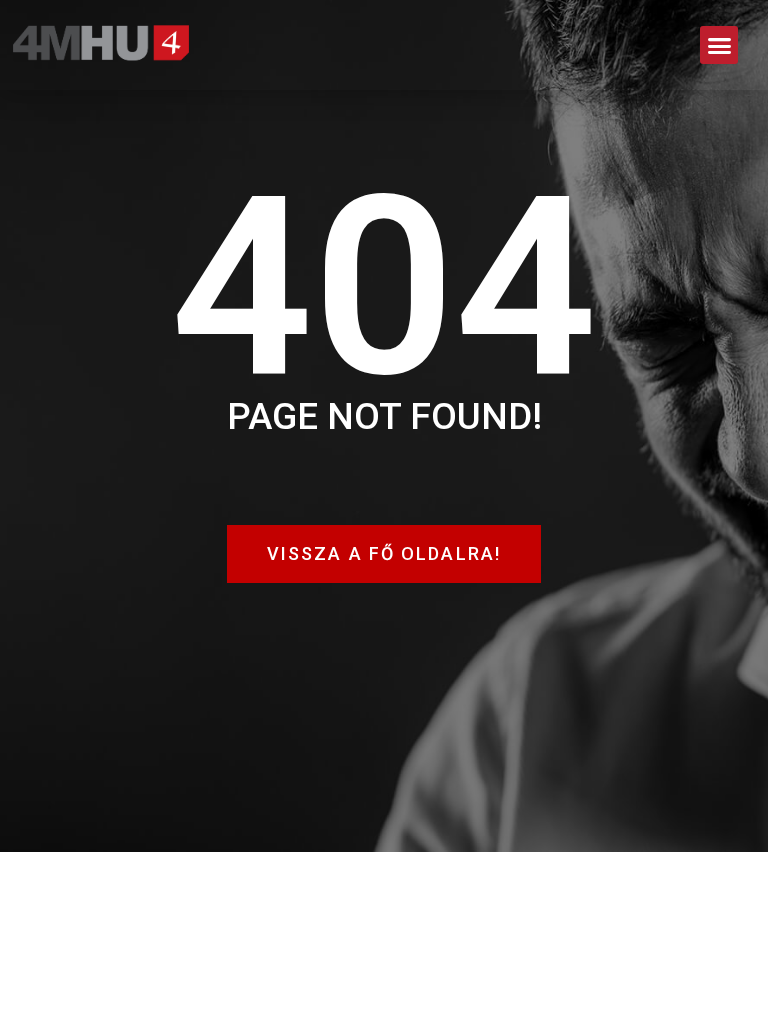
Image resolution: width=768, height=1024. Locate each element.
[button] (719, 45)
